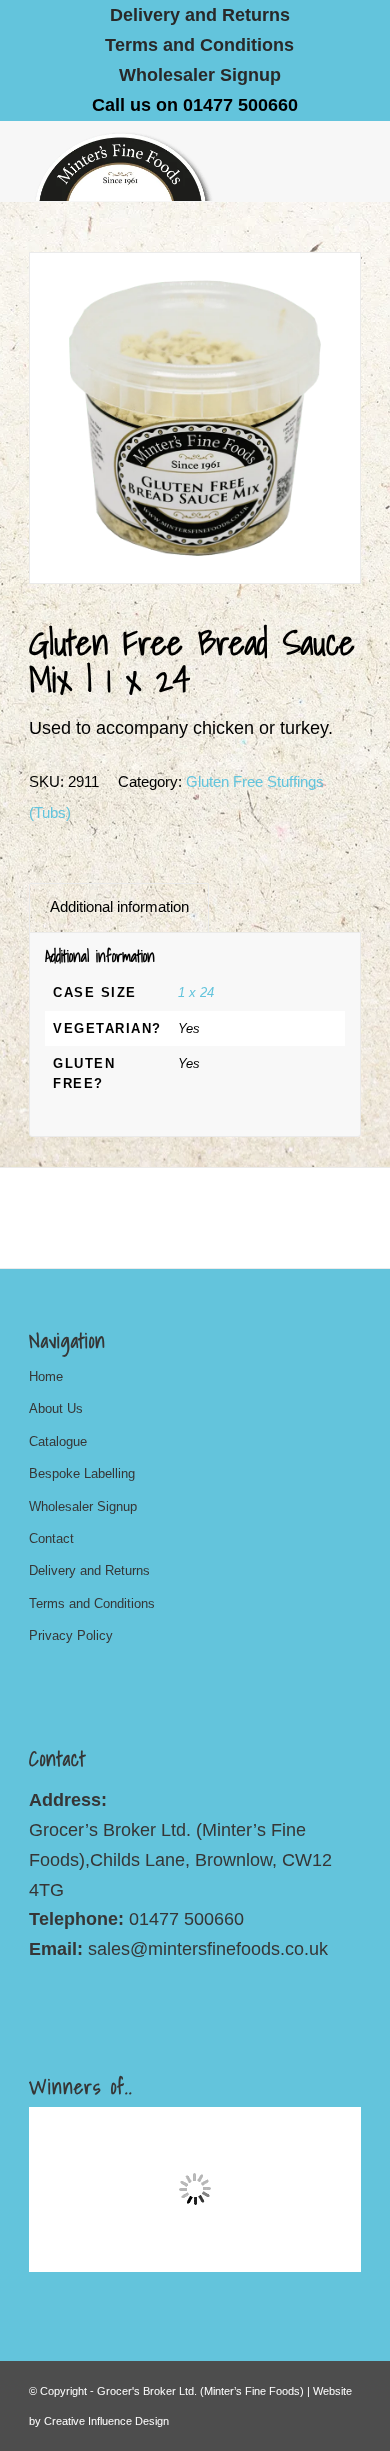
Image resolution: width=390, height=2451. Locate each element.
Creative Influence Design (106, 2421)
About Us (56, 1408)
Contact (51, 1538)
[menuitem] (200, 15)
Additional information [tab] (119, 907)
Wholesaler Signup (200, 75)
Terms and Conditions (199, 45)
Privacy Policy (71, 1635)
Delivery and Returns (89, 1570)
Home (46, 1376)
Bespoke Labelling (82, 1473)
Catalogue (58, 1441)
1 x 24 (198, 992)
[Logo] (161, 161)
